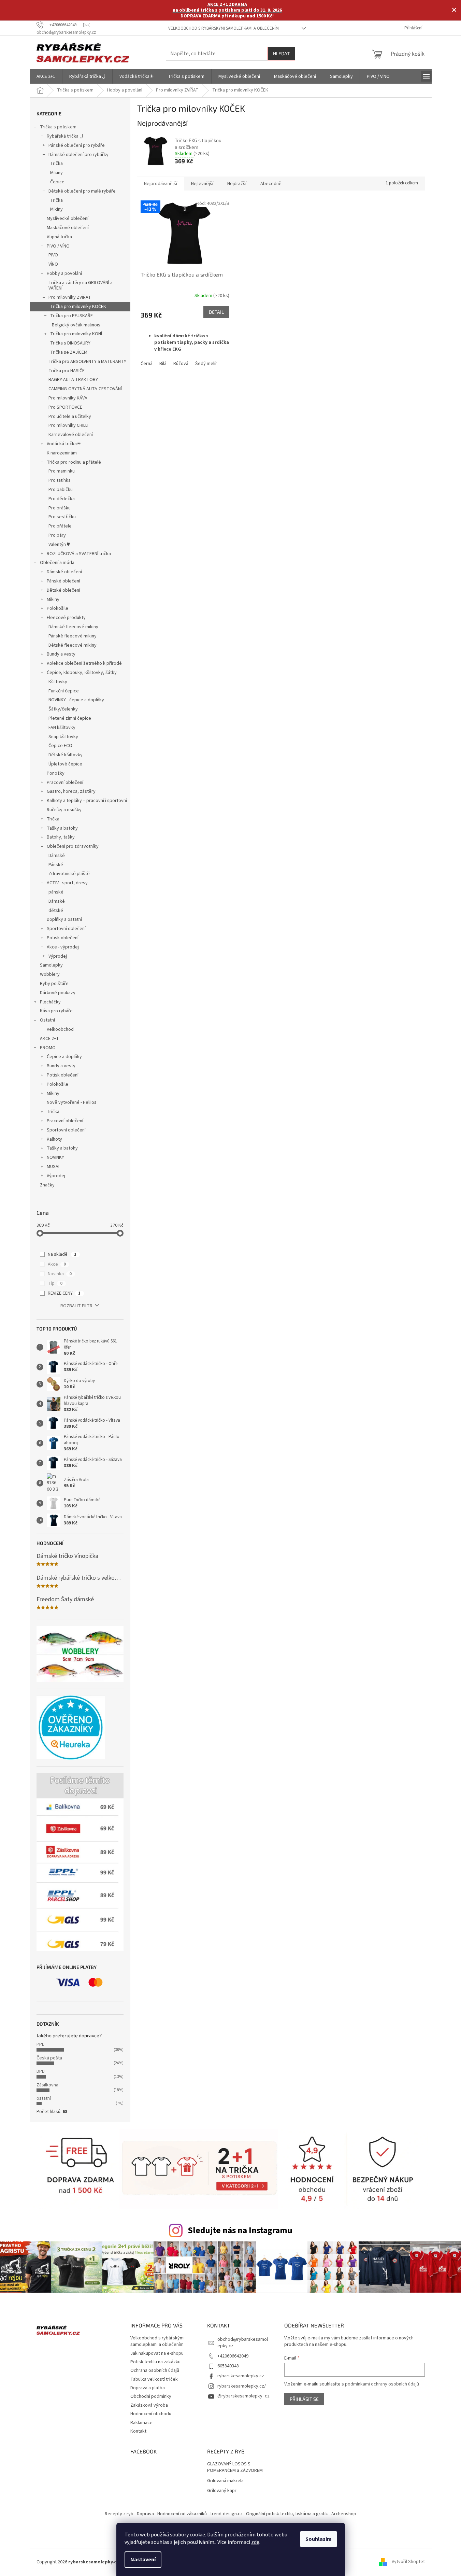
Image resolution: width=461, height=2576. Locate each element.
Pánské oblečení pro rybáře (77, 145)
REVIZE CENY (64, 1293)
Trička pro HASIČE (67, 371)
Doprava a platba (148, 2388)
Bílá (163, 364)
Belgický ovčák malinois (76, 325)
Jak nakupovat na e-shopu (157, 2353)
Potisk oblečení (63, 938)
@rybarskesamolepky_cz (243, 2396)
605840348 (228, 2366)
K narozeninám (62, 453)
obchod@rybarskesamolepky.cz (243, 2343)
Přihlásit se (304, 2399)
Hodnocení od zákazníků (182, 2514)
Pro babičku (61, 490)
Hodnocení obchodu (151, 2414)
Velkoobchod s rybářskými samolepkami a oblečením (224, 28)
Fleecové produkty (66, 618)
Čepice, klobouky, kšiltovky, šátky (82, 673)
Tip (55, 1283)
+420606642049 (233, 2356)
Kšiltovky (58, 682)
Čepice (57, 182)
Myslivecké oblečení (68, 219)
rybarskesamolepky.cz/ (242, 2386)
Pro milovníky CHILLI (68, 425)
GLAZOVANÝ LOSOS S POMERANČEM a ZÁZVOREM (235, 2467)
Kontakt (138, 2431)
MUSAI (53, 1167)
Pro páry (57, 535)
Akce (57, 1264)
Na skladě (62, 1254)
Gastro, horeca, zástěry (71, 791)
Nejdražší (237, 184)
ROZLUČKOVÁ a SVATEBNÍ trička (79, 554)
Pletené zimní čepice (70, 718)
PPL (40, 2044)
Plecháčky (50, 1002)
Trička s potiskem (58, 127)
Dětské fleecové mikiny (73, 645)
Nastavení (143, 2560)
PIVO (53, 255)
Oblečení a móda (57, 563)
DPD (41, 2071)
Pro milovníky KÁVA (68, 398)
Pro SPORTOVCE (65, 407)
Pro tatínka (60, 480)
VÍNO (53, 264)
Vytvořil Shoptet (408, 2562)
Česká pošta (49, 2058)
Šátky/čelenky (63, 709)
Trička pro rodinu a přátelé (74, 462)
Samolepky (51, 965)
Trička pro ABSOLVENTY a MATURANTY (87, 362)
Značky (47, 1185)
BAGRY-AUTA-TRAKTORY (73, 380)
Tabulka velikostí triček (154, 2379)
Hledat (281, 53)
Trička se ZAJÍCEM (69, 352)
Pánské (56, 865)
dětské (56, 911)
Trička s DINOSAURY (70, 343)
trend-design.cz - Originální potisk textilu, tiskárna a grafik (269, 2514)
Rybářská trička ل (65, 136)
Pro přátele (60, 526)
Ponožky (56, 773)
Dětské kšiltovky (66, 755)
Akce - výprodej (63, 947)
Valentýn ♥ (59, 545)
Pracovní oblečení (65, 783)
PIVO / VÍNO (58, 246)
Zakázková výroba (149, 2405)
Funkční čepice (64, 691)
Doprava (145, 2514)
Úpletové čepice (65, 764)
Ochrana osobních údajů (155, 2370)
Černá (147, 364)
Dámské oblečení (64, 572)
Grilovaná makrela (225, 2481)
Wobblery (50, 974)
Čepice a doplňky (64, 1057)
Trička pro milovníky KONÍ (76, 334)
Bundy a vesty (61, 654)
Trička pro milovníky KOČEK (78, 307)
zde (255, 2542)
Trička (56, 164)
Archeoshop (344, 2514)
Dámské (57, 856)
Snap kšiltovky (63, 737)
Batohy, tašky (61, 837)
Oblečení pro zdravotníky (73, 846)
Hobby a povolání (64, 273)
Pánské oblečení (63, 581)
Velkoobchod (60, 1029)
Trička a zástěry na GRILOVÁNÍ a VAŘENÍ (81, 286)
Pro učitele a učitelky (70, 417)
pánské (56, 892)
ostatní (44, 2098)
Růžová (181, 364)
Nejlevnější (202, 184)
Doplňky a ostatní (64, 919)
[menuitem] (46, 76)
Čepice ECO (60, 746)
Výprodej (58, 956)
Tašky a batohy (62, 828)
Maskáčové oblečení (68, 228)
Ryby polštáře (54, 984)
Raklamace (141, 2423)
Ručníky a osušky (64, 810)
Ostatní (47, 1020)
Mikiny (56, 173)
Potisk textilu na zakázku (155, 2362)
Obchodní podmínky (151, 2396)
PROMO (48, 1048)
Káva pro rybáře (56, 1011)
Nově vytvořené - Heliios (72, 1102)
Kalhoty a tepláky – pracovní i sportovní (87, 801)
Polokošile (57, 608)
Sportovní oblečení (66, 929)
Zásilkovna (47, 2085)
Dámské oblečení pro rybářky (78, 155)
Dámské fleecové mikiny (73, 627)
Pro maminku (62, 471)
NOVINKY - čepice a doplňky (76, 700)
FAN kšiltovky (62, 728)
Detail (216, 312)
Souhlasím (319, 2539)
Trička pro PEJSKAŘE (71, 316)
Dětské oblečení (63, 590)
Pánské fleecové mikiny (73, 636)
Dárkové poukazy (58, 993)
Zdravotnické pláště (69, 874)
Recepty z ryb (119, 2514)
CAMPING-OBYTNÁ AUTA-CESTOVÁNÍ (85, 389)
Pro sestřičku (62, 517)
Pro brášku (60, 508)
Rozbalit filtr (76, 1306)
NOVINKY (55, 1157)
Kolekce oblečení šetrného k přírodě (84, 663)
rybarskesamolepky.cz (241, 2376)
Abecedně (271, 184)
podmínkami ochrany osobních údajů (382, 2384)
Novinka (60, 1274)
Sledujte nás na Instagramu (240, 2230)
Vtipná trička (59, 237)
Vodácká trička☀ (64, 444)
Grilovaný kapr (222, 2491)
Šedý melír (206, 364)
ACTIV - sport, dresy (67, 883)
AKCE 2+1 (49, 1039)
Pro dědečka (62, 499)
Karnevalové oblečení (71, 435)
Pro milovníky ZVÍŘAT (70, 297)
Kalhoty (54, 1139)
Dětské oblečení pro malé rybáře (82, 191)
